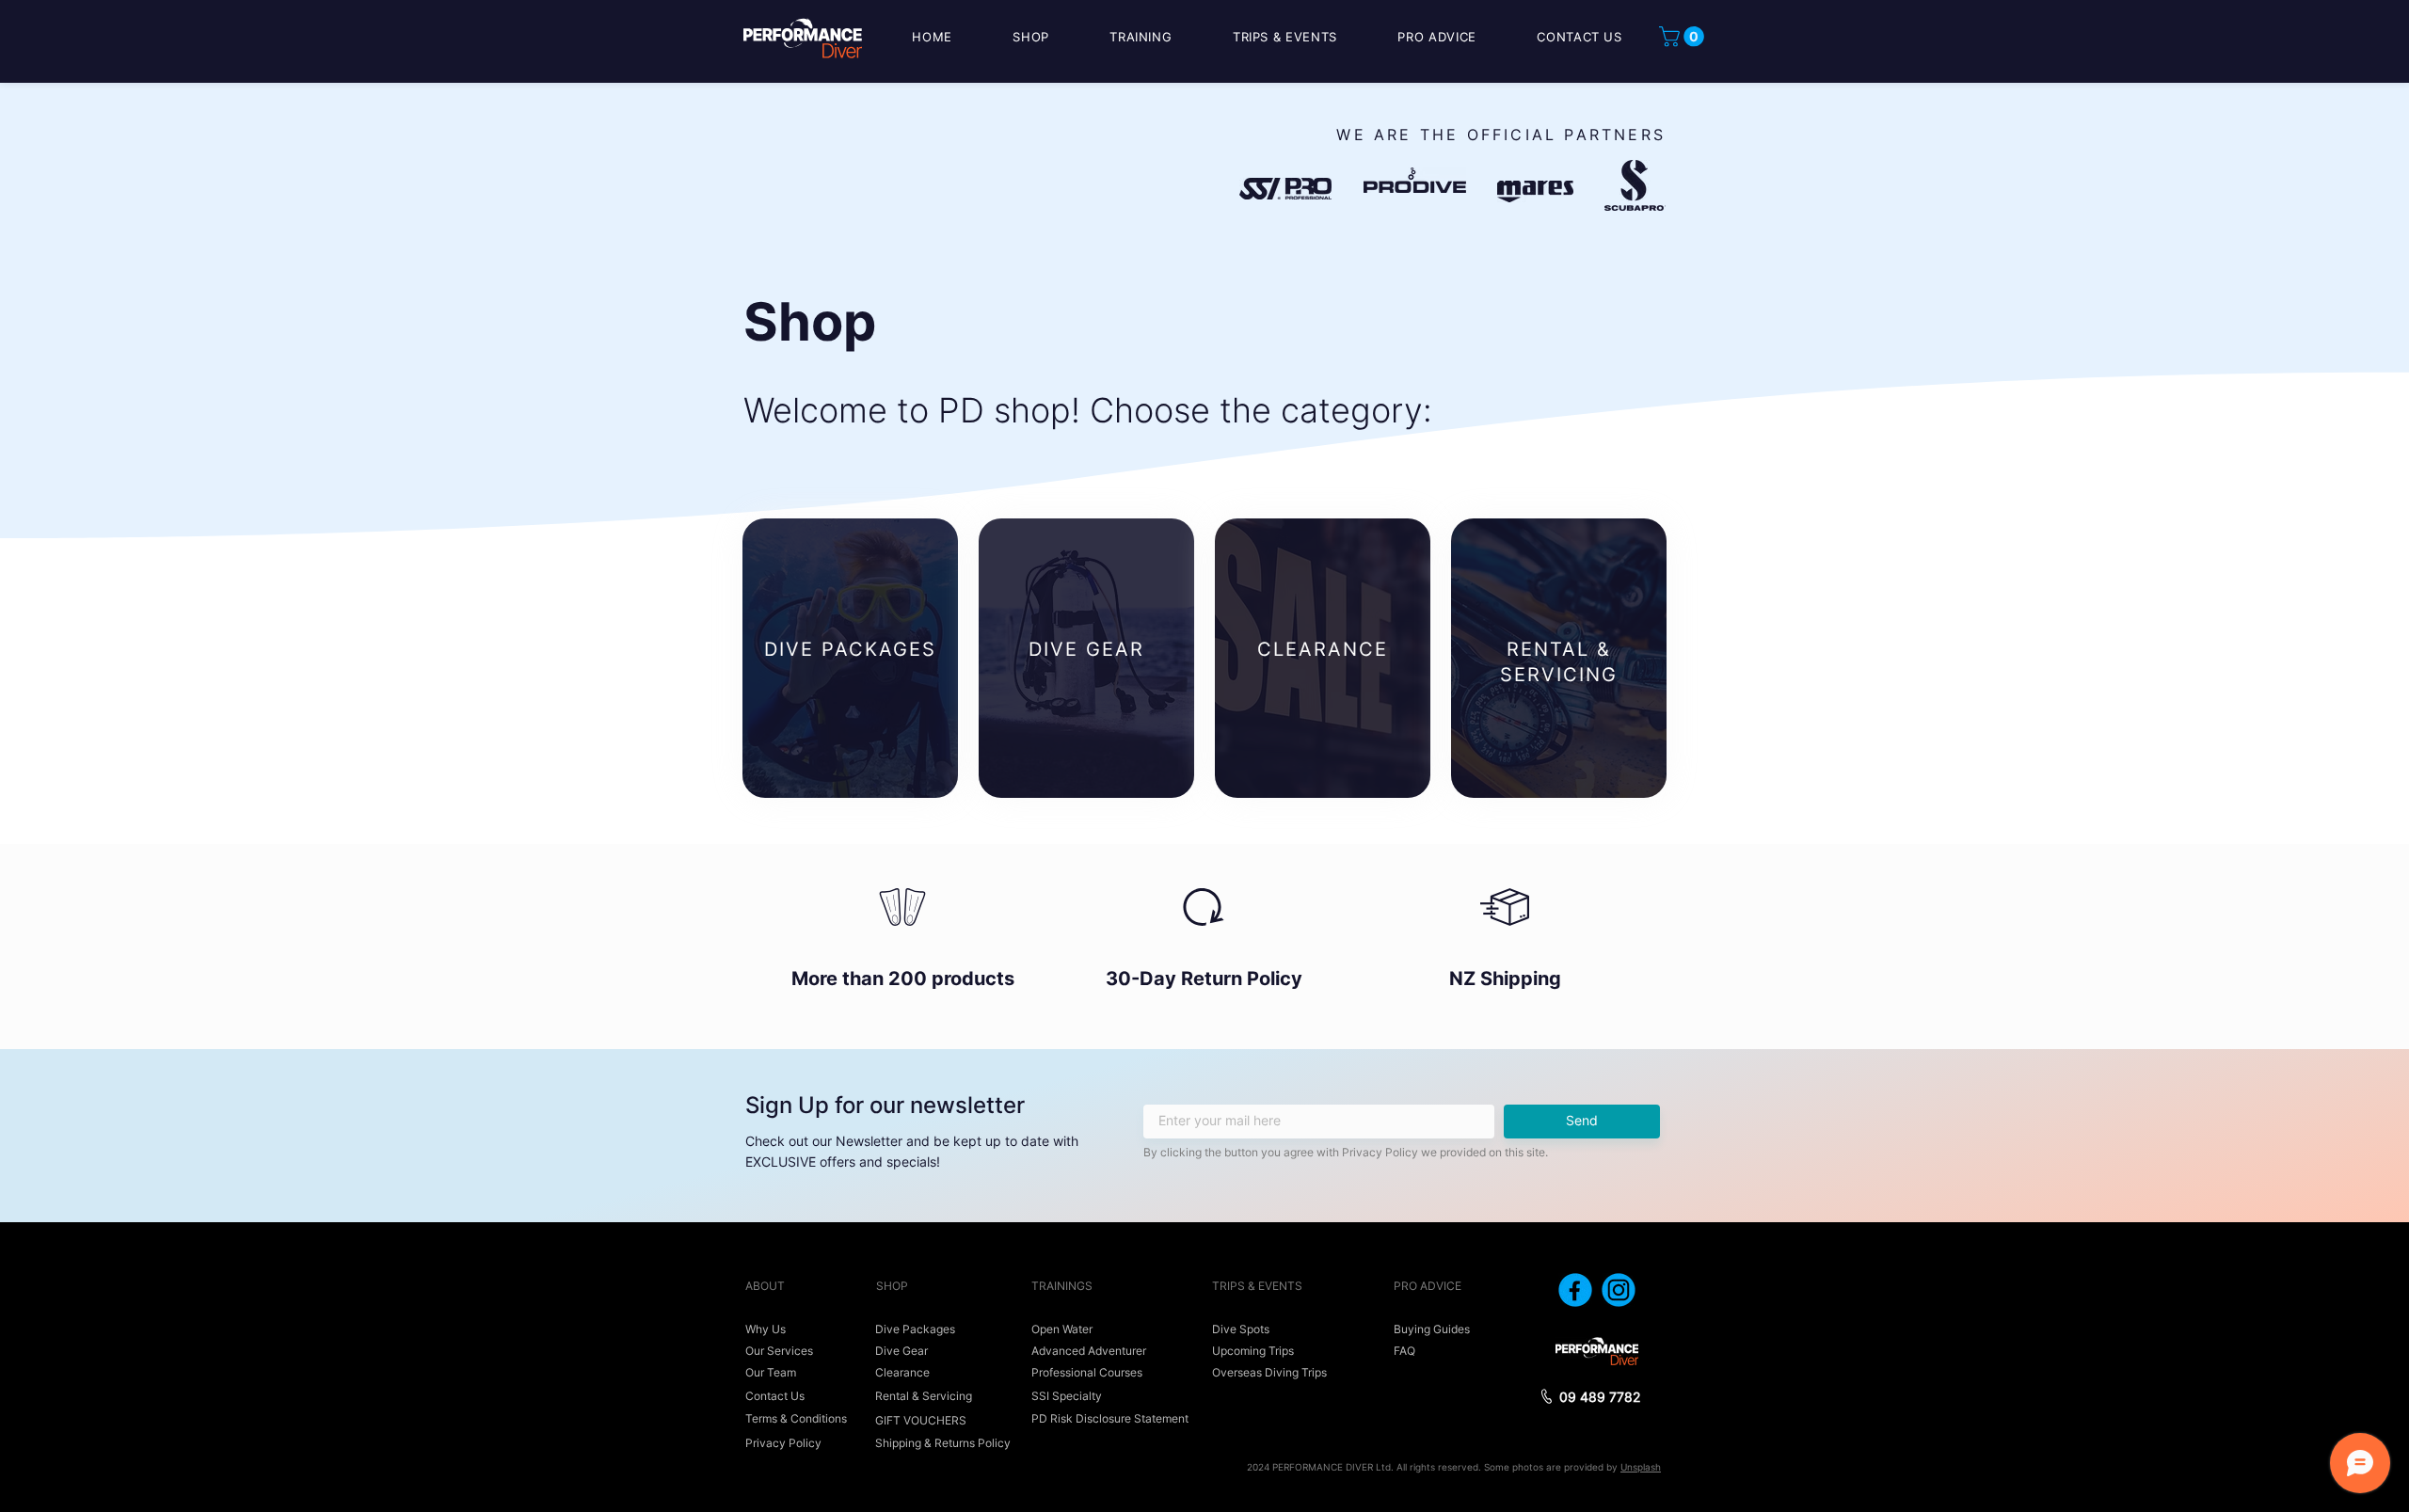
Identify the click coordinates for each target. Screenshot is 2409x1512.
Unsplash (1641, 1467)
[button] (1684, 37)
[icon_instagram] (1619, 1290)
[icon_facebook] (1575, 1290)
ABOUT (765, 1286)
